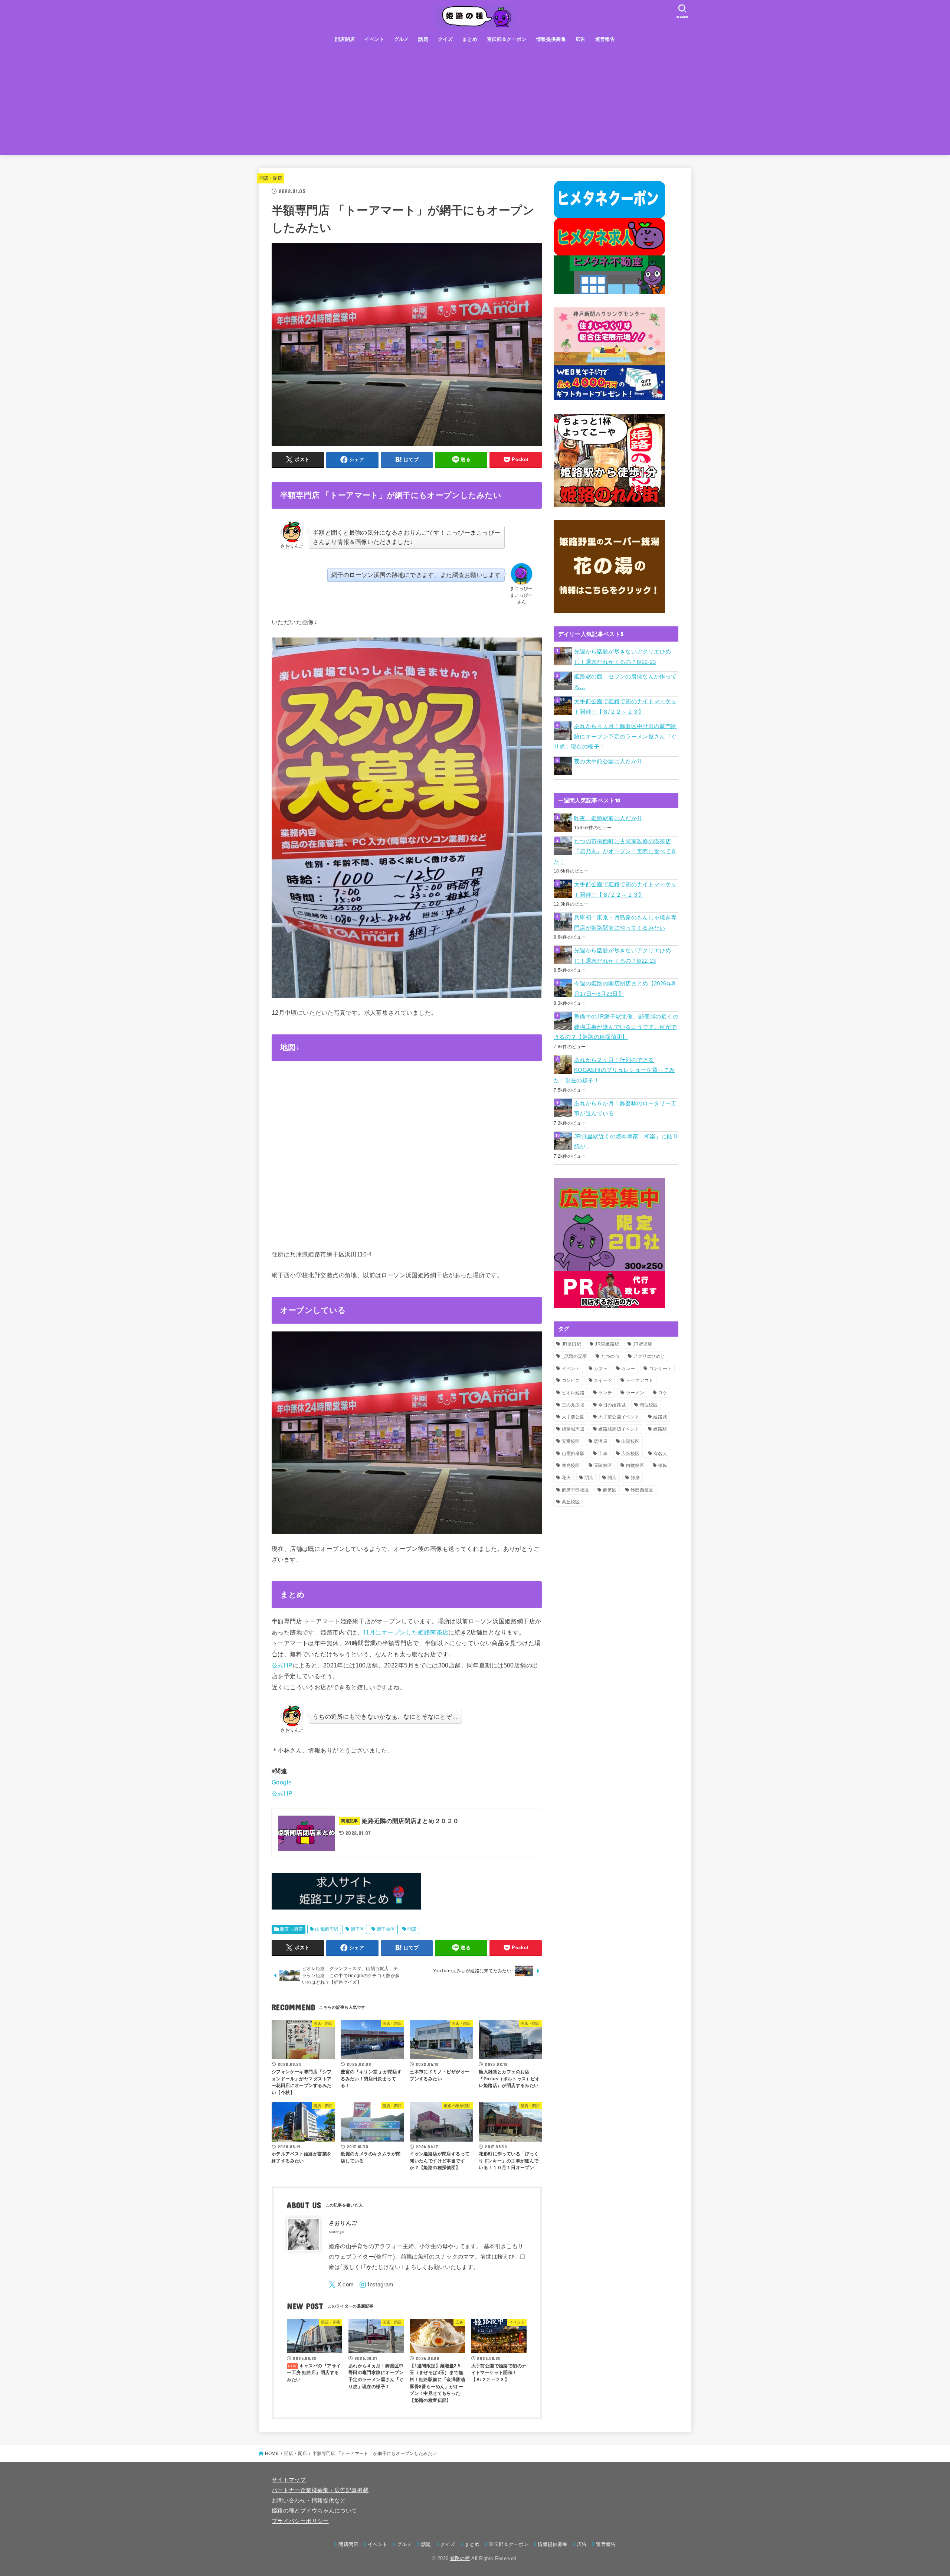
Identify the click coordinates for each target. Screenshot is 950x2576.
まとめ (470, 39)
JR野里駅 (643, 1344)
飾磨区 (610, 1490)
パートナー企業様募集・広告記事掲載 (320, 2490)
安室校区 (571, 1441)
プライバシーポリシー (300, 2521)
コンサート (661, 1369)
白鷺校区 (635, 1465)
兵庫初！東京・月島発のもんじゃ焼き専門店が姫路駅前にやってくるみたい (625, 923)
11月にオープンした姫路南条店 (406, 1632)
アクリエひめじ (649, 1356)
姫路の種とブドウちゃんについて (314, 2511)
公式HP (282, 1665)
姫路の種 (460, 2558)
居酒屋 (601, 1441)
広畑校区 (630, 1454)
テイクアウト (640, 1380)
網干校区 (386, 1929)
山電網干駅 (327, 1929)
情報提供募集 (551, 39)
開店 (412, 1929)
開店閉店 (345, 39)
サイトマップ (289, 2480)
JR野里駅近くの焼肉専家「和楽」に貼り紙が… (626, 1142)
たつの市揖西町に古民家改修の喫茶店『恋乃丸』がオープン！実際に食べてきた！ (615, 852)
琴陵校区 (603, 1465)
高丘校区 (571, 1502)
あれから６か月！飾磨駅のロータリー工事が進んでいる (625, 1109)
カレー (628, 1369)
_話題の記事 (575, 1356)
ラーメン (635, 1393)
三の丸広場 (573, 1405)
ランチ (605, 1393)
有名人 (660, 1454)
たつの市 (610, 1356)
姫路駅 (660, 1429)
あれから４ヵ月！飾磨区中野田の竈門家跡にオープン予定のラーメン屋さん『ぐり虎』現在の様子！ (615, 736)
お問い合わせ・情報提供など (309, 2501)
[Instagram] (376, 2285)
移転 (663, 1465)
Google (282, 1782)
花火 (566, 1478)
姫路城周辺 (573, 1429)
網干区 (358, 1929)
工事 (603, 1454)
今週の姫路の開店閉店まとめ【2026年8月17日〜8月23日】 (625, 989)
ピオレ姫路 (573, 1393)
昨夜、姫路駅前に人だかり (608, 818)
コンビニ (571, 1380)
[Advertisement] (475, 103)
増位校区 (649, 1405)
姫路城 (660, 1417)
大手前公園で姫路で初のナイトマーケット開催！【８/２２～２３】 (625, 707)
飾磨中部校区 (576, 1490)
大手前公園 (573, 1417)
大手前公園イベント (619, 1417)
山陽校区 (630, 1441)
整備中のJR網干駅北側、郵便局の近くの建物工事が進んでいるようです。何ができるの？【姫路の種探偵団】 (616, 1027)
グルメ (402, 39)
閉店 (589, 1478)
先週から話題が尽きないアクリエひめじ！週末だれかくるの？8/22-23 (623, 657)
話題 (423, 39)
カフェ (601, 1369)
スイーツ (603, 1380)
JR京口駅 (572, 1344)
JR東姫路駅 (607, 1344)
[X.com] (341, 2285)
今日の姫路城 (612, 1405)
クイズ (445, 39)
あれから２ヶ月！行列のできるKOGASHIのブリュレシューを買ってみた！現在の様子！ (614, 1070)
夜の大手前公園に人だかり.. (610, 762)
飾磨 (635, 1478)
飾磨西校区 (642, 1490)
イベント (374, 39)
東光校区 (571, 1465)
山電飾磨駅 (573, 1454)
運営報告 (605, 39)
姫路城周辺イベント (619, 1429)
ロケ (663, 1393)
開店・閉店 (271, 178)
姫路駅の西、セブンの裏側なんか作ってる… (625, 682)
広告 (581, 39)
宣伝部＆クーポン (507, 39)
